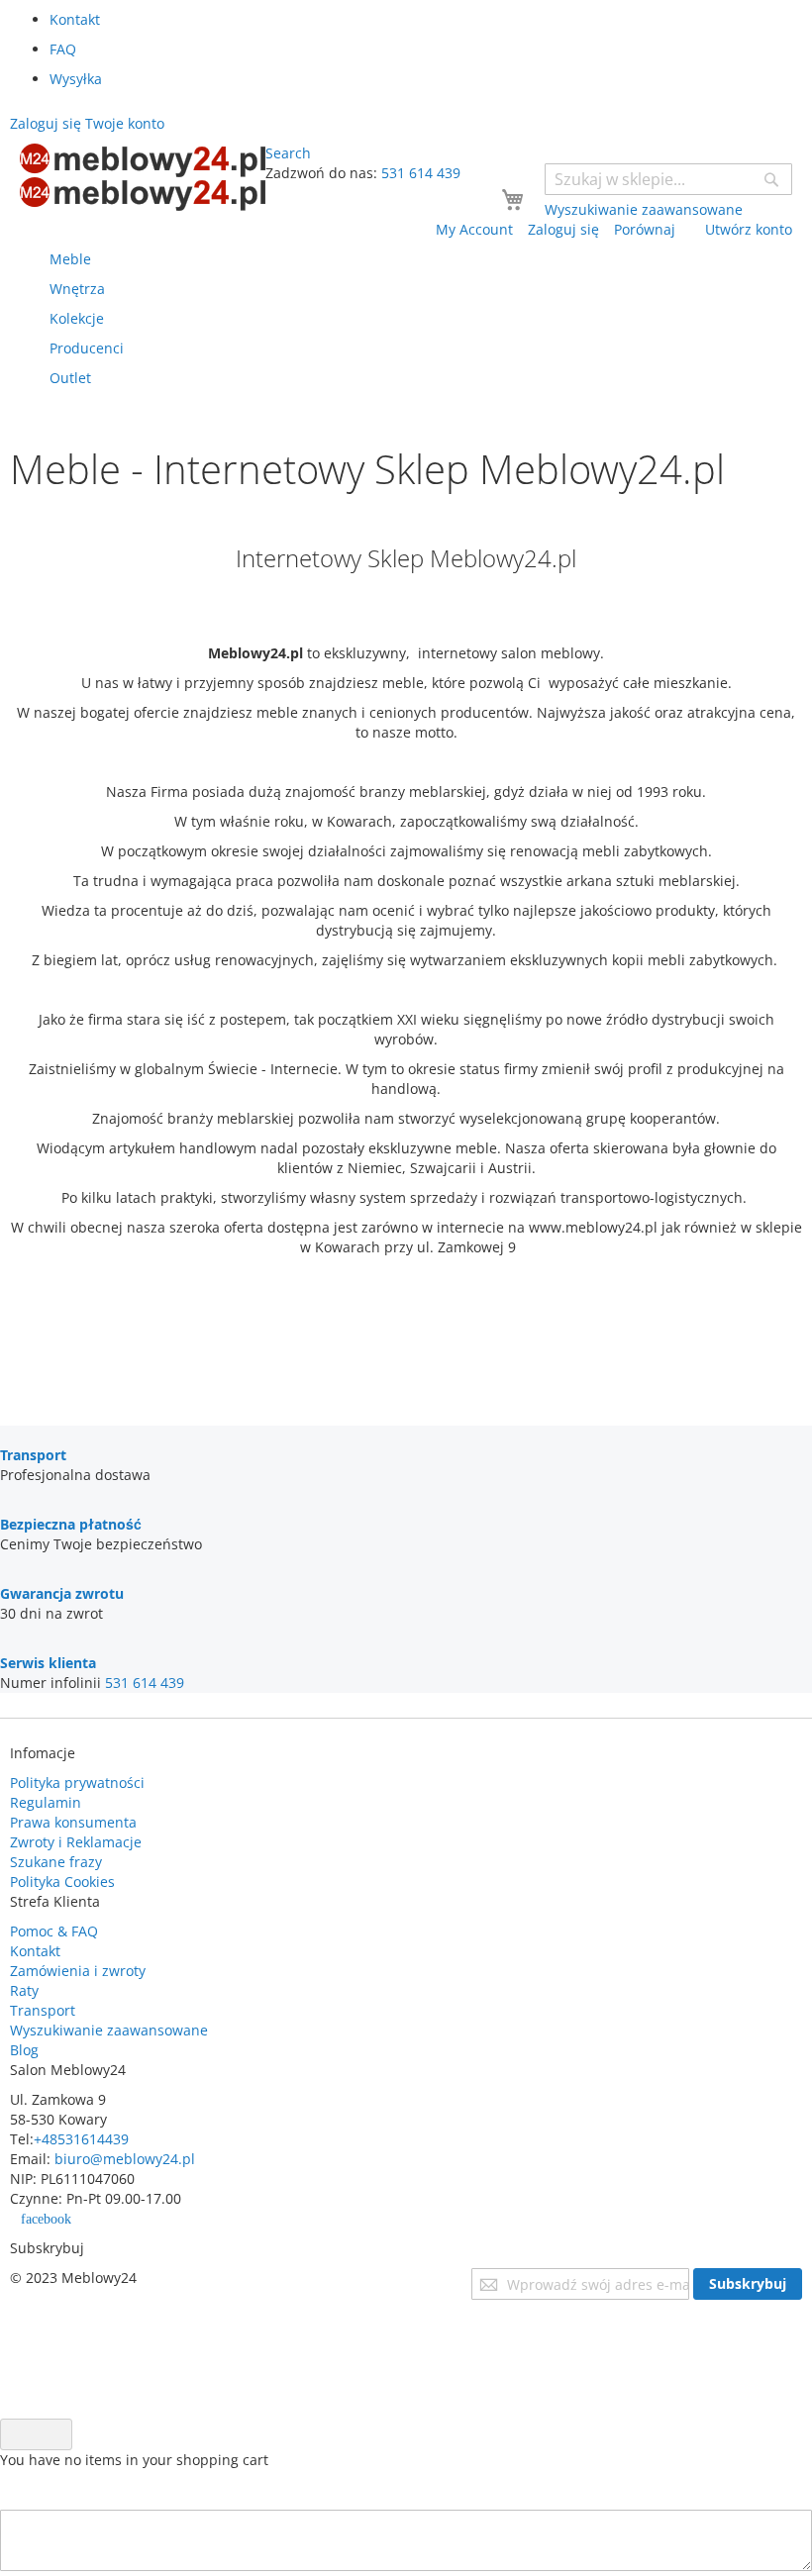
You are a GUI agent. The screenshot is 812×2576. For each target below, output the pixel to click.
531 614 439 (421, 173)
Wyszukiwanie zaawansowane (109, 2030)
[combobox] (668, 179)
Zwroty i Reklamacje (76, 1842)
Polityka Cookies (62, 1882)
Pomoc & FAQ (54, 1931)
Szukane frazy (56, 1862)
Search (288, 153)
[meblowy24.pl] (143, 177)
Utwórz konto (749, 229)
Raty (24, 1990)
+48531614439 (81, 2139)
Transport (43, 2010)
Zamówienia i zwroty (78, 1971)
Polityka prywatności (77, 1783)
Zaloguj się (563, 229)
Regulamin (46, 1802)
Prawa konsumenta (73, 1822)
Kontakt (75, 19)
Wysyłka (76, 79)
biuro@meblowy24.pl (125, 2159)
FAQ (63, 49)
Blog (24, 2050)
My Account (474, 229)
